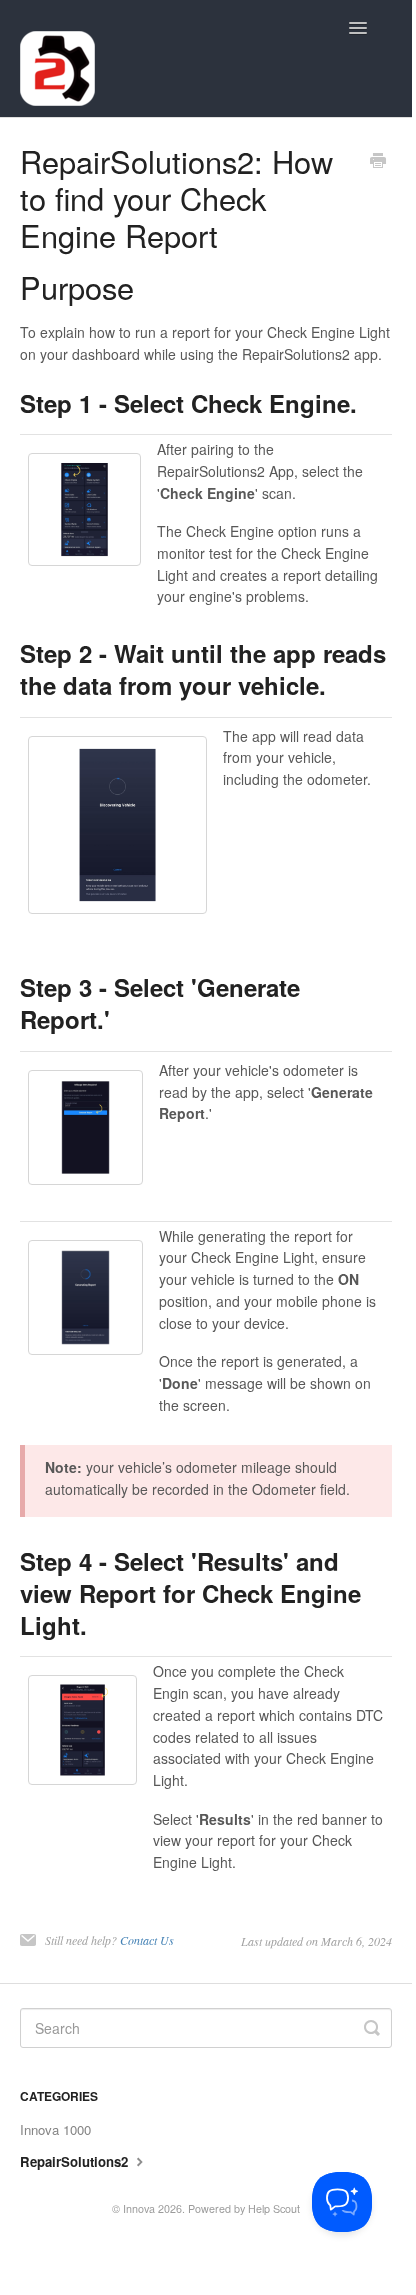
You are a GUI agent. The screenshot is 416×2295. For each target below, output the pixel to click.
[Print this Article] (378, 162)
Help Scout (274, 2208)
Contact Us (147, 1940)
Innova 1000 (55, 2129)
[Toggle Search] (372, 2028)
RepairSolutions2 (76, 2161)
